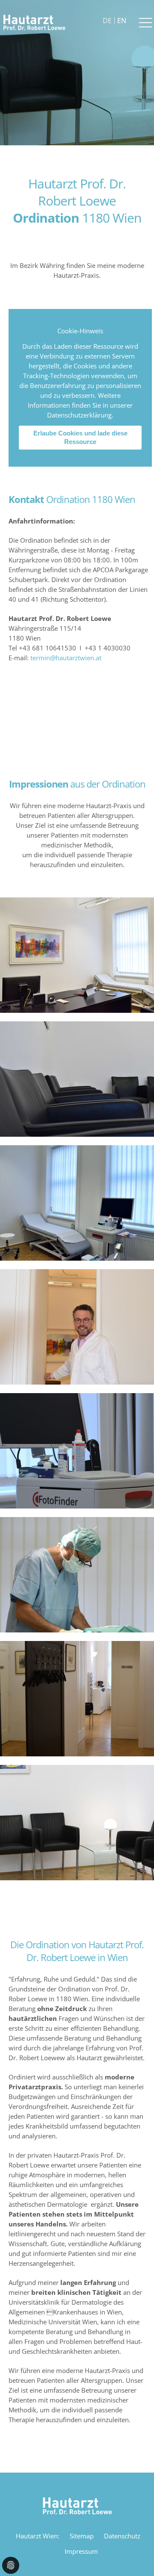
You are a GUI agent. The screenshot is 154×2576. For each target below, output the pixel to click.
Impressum (81, 2551)
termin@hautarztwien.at (66, 658)
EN (122, 21)
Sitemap (82, 2536)
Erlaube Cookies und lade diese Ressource (80, 437)
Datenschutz (122, 2536)
